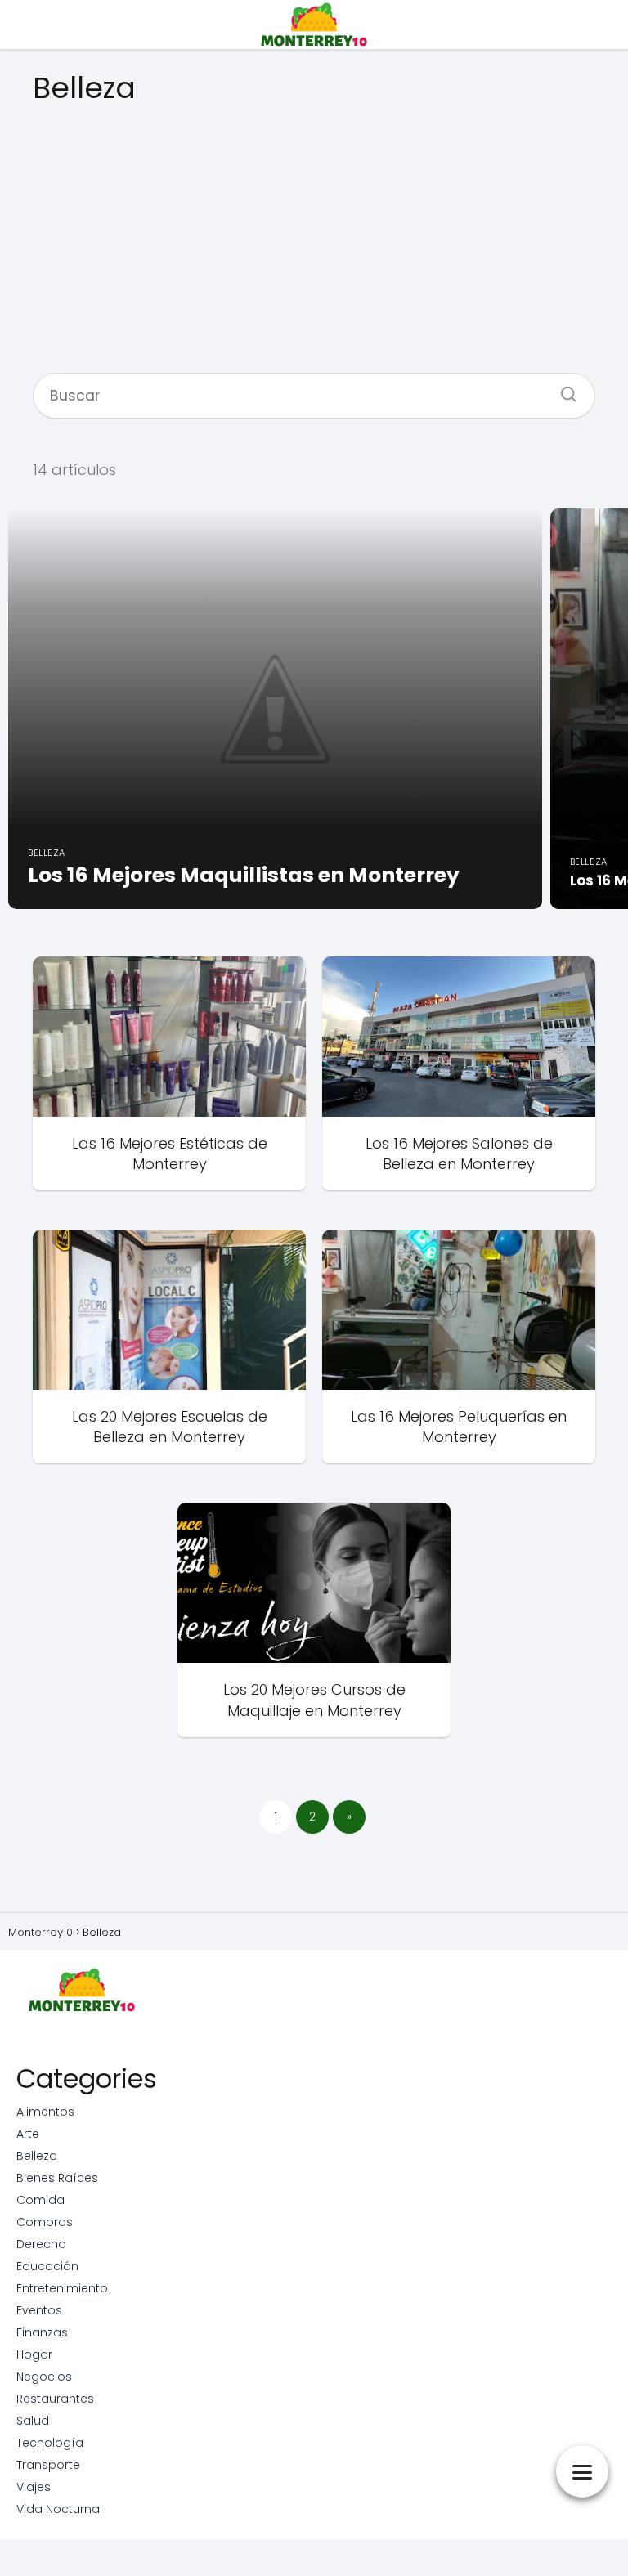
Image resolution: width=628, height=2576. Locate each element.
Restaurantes (55, 2399)
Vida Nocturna (58, 2509)
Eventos (39, 2310)
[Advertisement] (314, 232)
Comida (40, 2200)
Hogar (34, 2354)
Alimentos (45, 2112)
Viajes (34, 2487)
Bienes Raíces (57, 2178)
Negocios (44, 2377)
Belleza (37, 2156)
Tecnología (50, 2443)
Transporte (48, 2465)
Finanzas (42, 2332)
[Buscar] (563, 389)
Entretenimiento (62, 2288)
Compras (45, 2222)
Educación (47, 2266)
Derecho (41, 2244)
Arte (28, 2134)
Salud (33, 2421)
